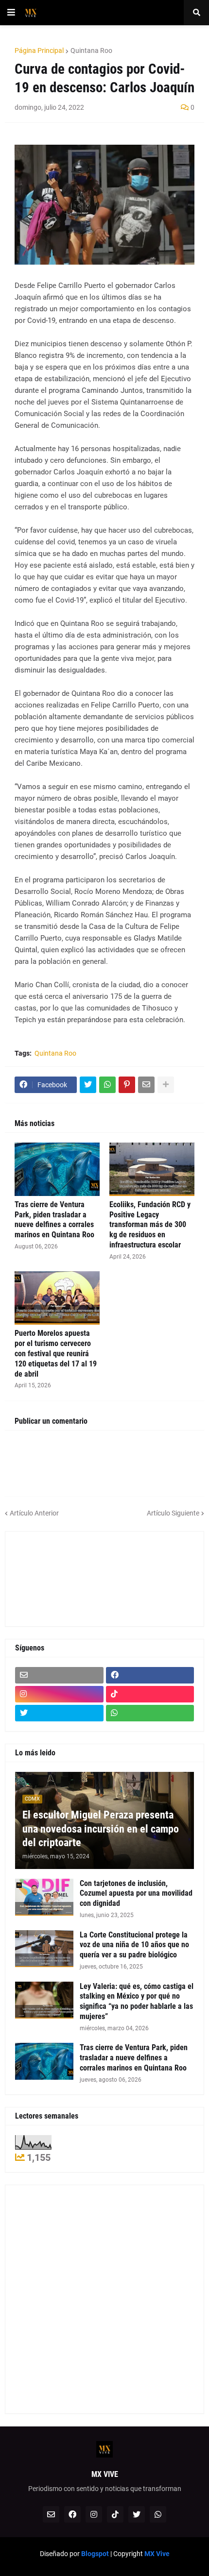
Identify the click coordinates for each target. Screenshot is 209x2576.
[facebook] (150, 1675)
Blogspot (95, 2554)
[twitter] (59, 1713)
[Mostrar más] (166, 1085)
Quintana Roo (91, 51)
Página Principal (39, 51)
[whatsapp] (150, 1713)
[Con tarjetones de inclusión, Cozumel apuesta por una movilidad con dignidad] (44, 1897)
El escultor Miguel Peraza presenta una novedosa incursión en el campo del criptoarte (101, 1829)
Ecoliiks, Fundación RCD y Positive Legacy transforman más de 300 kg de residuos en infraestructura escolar (150, 1225)
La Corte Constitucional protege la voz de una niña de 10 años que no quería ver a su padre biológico (134, 1945)
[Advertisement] (59, 1578)
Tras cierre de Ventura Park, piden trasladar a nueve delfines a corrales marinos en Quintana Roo (54, 1220)
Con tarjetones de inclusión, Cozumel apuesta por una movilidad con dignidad (136, 1894)
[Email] (146, 1085)
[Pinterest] (127, 1085)
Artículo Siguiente (173, 1513)
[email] (59, 1675)
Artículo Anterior (34, 1513)
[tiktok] (150, 1694)
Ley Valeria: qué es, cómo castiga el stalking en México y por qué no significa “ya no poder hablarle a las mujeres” (137, 2001)
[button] (11, 13)
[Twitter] (88, 1085)
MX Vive (157, 2554)
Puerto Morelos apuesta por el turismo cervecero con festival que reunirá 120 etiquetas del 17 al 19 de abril (56, 1353)
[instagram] (59, 1694)
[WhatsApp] (107, 1085)
